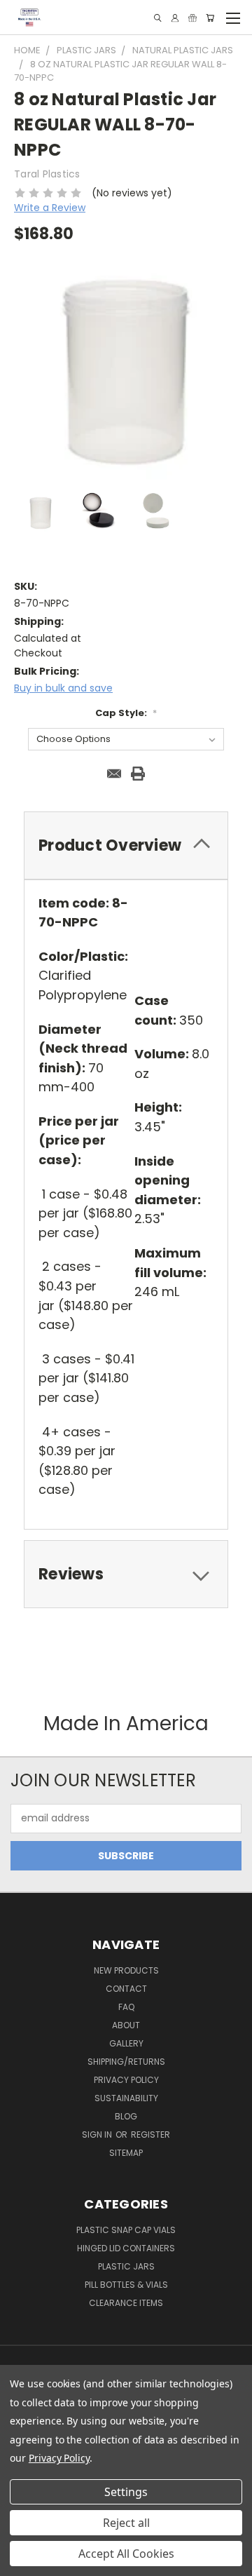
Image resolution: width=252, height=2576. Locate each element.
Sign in (98, 2135)
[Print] (138, 774)
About (126, 2025)
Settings (126, 2492)
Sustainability (126, 2098)
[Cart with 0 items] (210, 18)
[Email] (114, 774)
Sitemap (126, 2153)
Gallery (126, 2043)
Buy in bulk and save (63, 688)
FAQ (126, 2007)
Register (150, 2135)
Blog (126, 2116)
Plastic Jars (126, 2266)
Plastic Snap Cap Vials (126, 2230)
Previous (22, 2562)
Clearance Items (126, 2303)
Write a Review (50, 208)
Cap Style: (126, 713)
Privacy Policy (126, 2080)
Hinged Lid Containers (126, 2248)
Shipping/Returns (126, 2062)
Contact (126, 1989)
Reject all (126, 2523)
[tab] (126, 845)
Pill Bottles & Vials (126, 2285)
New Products (126, 1970)
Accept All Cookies (126, 2554)
